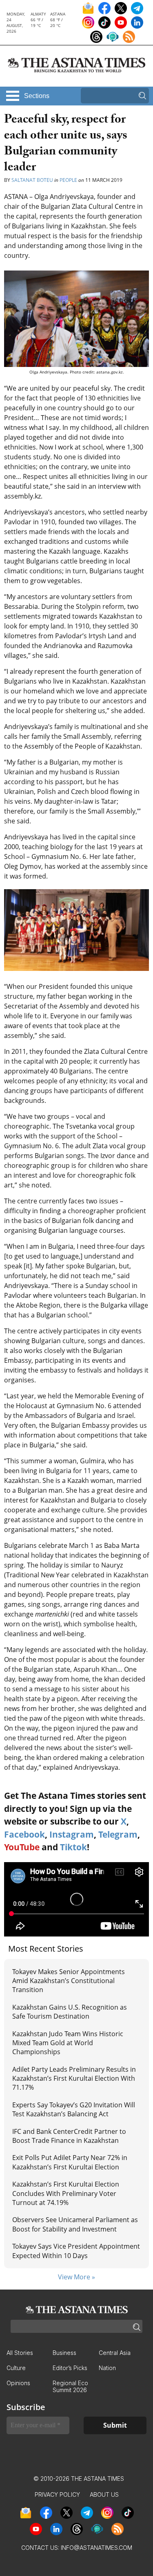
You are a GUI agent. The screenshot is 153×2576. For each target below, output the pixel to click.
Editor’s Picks (70, 2368)
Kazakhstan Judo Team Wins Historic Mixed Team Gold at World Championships (68, 2043)
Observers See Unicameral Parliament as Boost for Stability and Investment (75, 2224)
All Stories (20, 2353)
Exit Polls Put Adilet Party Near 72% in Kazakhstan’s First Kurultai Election (70, 2162)
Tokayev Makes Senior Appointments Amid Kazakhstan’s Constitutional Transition (69, 1981)
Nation (107, 2368)
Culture (16, 2368)
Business (64, 2353)
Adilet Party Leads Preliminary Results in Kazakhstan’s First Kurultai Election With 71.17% (74, 2078)
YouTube (22, 1847)
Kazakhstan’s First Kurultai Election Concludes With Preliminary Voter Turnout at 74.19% (66, 2193)
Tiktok (73, 1847)
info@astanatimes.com (96, 2548)
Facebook (24, 1834)
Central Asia (115, 2353)
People (68, 180)
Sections (37, 96)
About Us (104, 2494)
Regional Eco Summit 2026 (70, 2386)
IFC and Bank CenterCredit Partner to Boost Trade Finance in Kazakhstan (69, 2136)
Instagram (72, 1834)
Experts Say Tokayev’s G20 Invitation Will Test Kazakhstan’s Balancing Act (74, 2109)
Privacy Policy (57, 2494)
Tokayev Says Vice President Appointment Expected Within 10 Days (76, 2251)
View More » (76, 2277)
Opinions (18, 2383)
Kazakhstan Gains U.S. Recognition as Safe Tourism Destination (70, 2012)
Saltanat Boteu (32, 180)
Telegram (118, 1834)
